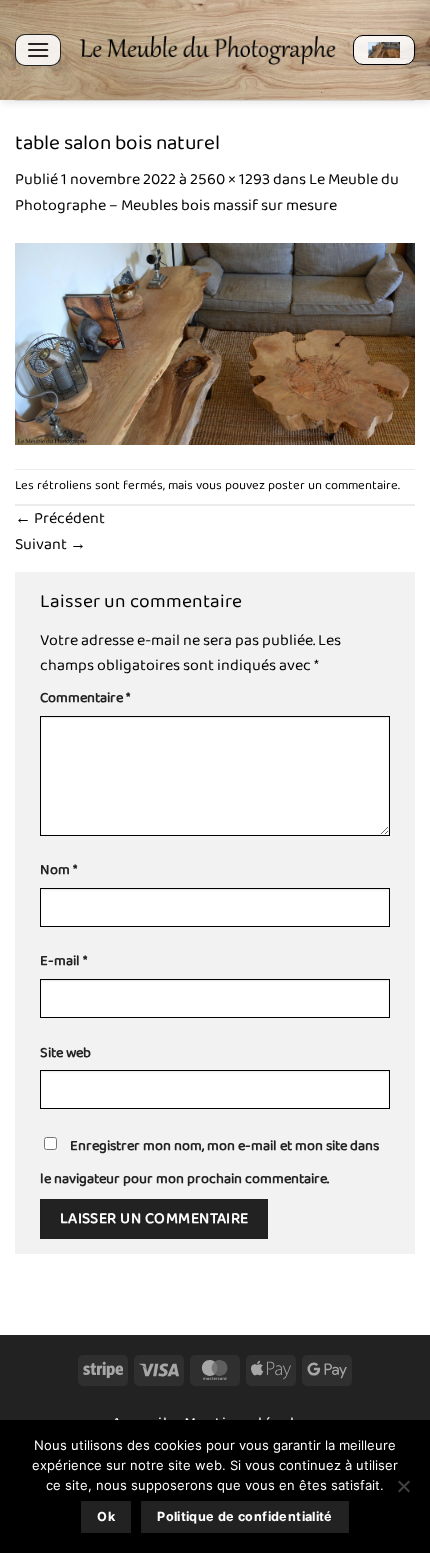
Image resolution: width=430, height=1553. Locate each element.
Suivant (50, 544)
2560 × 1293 (230, 179)
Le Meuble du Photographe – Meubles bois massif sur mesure (207, 192)
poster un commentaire (333, 485)
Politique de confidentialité (245, 1516)
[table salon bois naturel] (215, 342)
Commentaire (85, 698)
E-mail (63, 961)
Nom (58, 870)
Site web (65, 1053)
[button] (38, 49)
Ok (106, 1516)
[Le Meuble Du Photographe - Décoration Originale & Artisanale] (207, 50)
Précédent (60, 518)
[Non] (403, 1492)
